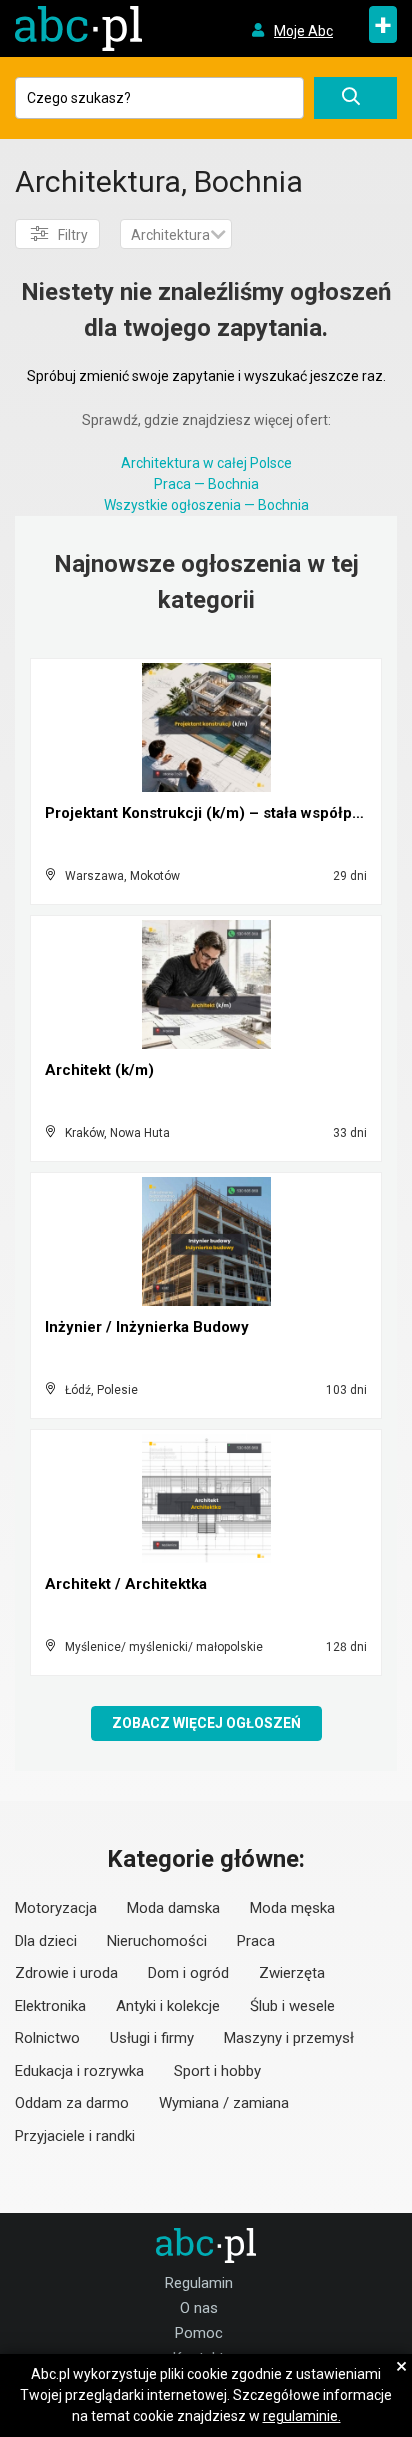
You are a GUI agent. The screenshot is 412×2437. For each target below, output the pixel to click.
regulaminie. (302, 2416)
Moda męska (292, 1908)
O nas (199, 2308)
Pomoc (199, 2333)
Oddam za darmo (72, 2103)
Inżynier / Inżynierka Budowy (147, 1327)
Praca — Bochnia (206, 484)
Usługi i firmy (152, 2038)
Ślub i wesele (292, 2006)
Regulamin (199, 2283)
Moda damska (173, 1908)
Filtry (73, 235)
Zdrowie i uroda (66, 1973)
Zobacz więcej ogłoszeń (206, 1723)
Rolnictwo (47, 2038)
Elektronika (50, 2006)
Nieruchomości (157, 1941)
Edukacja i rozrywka (79, 2071)
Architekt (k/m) (99, 1070)
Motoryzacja (56, 1908)
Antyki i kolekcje (168, 2006)
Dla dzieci (46, 1941)
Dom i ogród (188, 1973)
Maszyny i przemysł (289, 2038)
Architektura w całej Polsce (206, 463)
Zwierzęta (292, 1973)
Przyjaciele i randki (75, 2136)
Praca (256, 1941)
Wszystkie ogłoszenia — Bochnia (206, 505)
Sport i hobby (217, 2071)
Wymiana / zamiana (224, 2103)
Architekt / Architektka (126, 1584)
